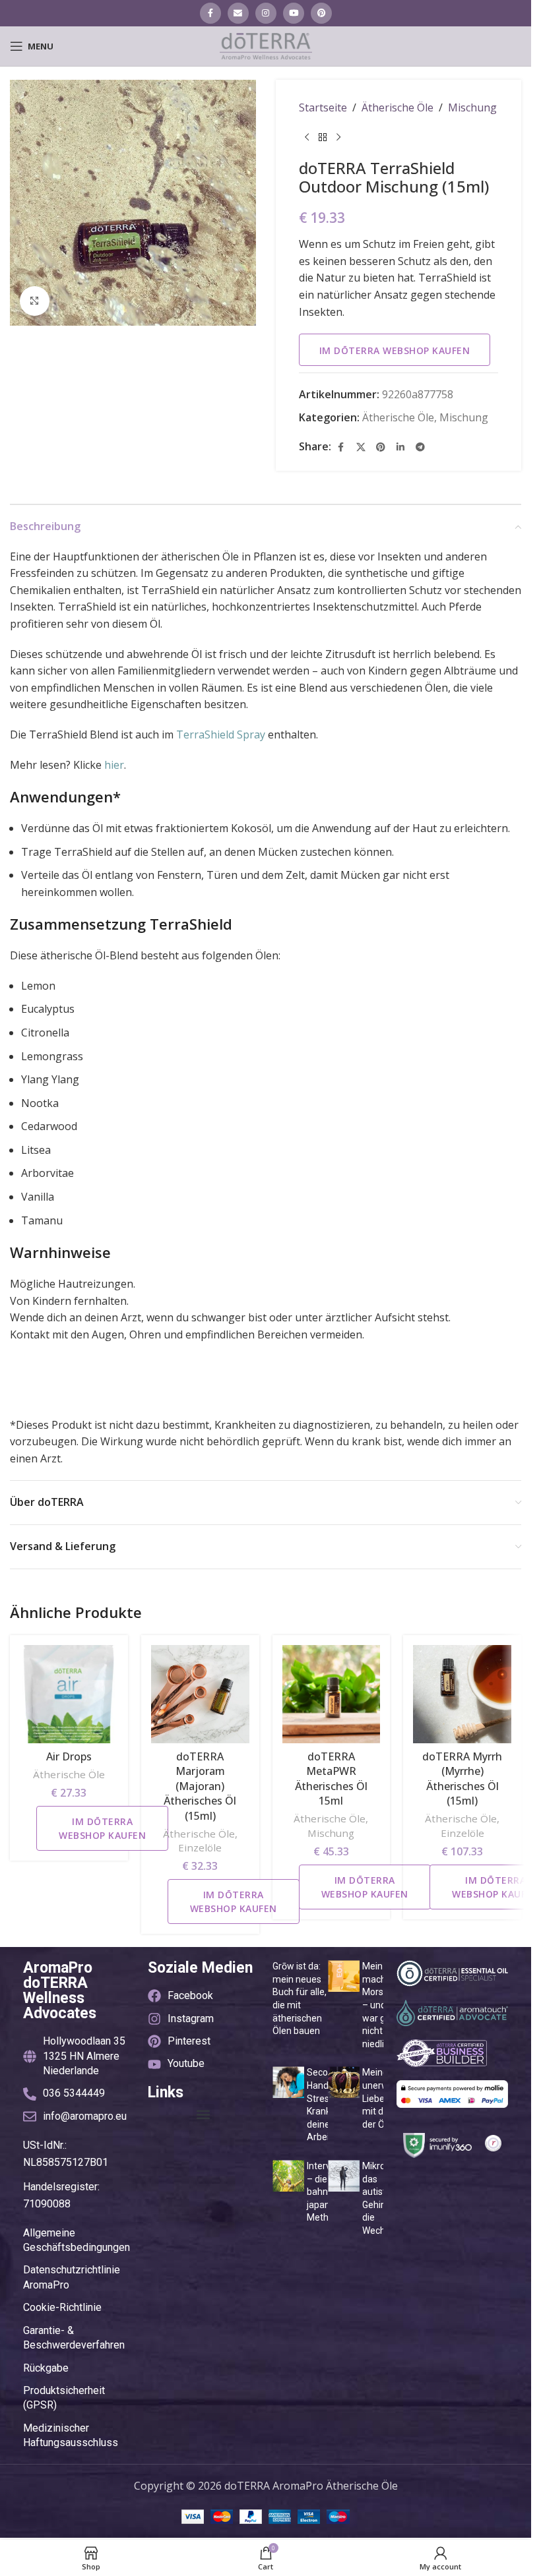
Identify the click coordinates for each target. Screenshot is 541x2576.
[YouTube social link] (294, 13)
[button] (204, 2115)
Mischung (472, 107)
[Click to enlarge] (35, 301)
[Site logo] (266, 45)
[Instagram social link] (266, 13)
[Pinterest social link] (321, 13)
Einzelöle (200, 1847)
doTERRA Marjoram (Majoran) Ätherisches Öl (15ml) (200, 1786)
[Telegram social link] (420, 447)
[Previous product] (307, 138)
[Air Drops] (69, 1694)
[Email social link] (238, 13)
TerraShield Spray (221, 734)
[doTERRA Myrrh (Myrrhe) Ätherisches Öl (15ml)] (462, 1694)
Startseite (323, 107)
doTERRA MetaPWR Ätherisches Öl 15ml (331, 1779)
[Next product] (338, 138)
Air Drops (69, 1756)
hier (114, 765)
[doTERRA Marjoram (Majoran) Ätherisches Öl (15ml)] (200, 1694)
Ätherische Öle (398, 107)
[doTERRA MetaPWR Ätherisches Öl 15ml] (332, 1694)
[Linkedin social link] (400, 447)
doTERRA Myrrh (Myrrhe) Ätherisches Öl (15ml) (462, 1779)
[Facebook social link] (210, 13)
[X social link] (361, 447)
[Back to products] (323, 138)
